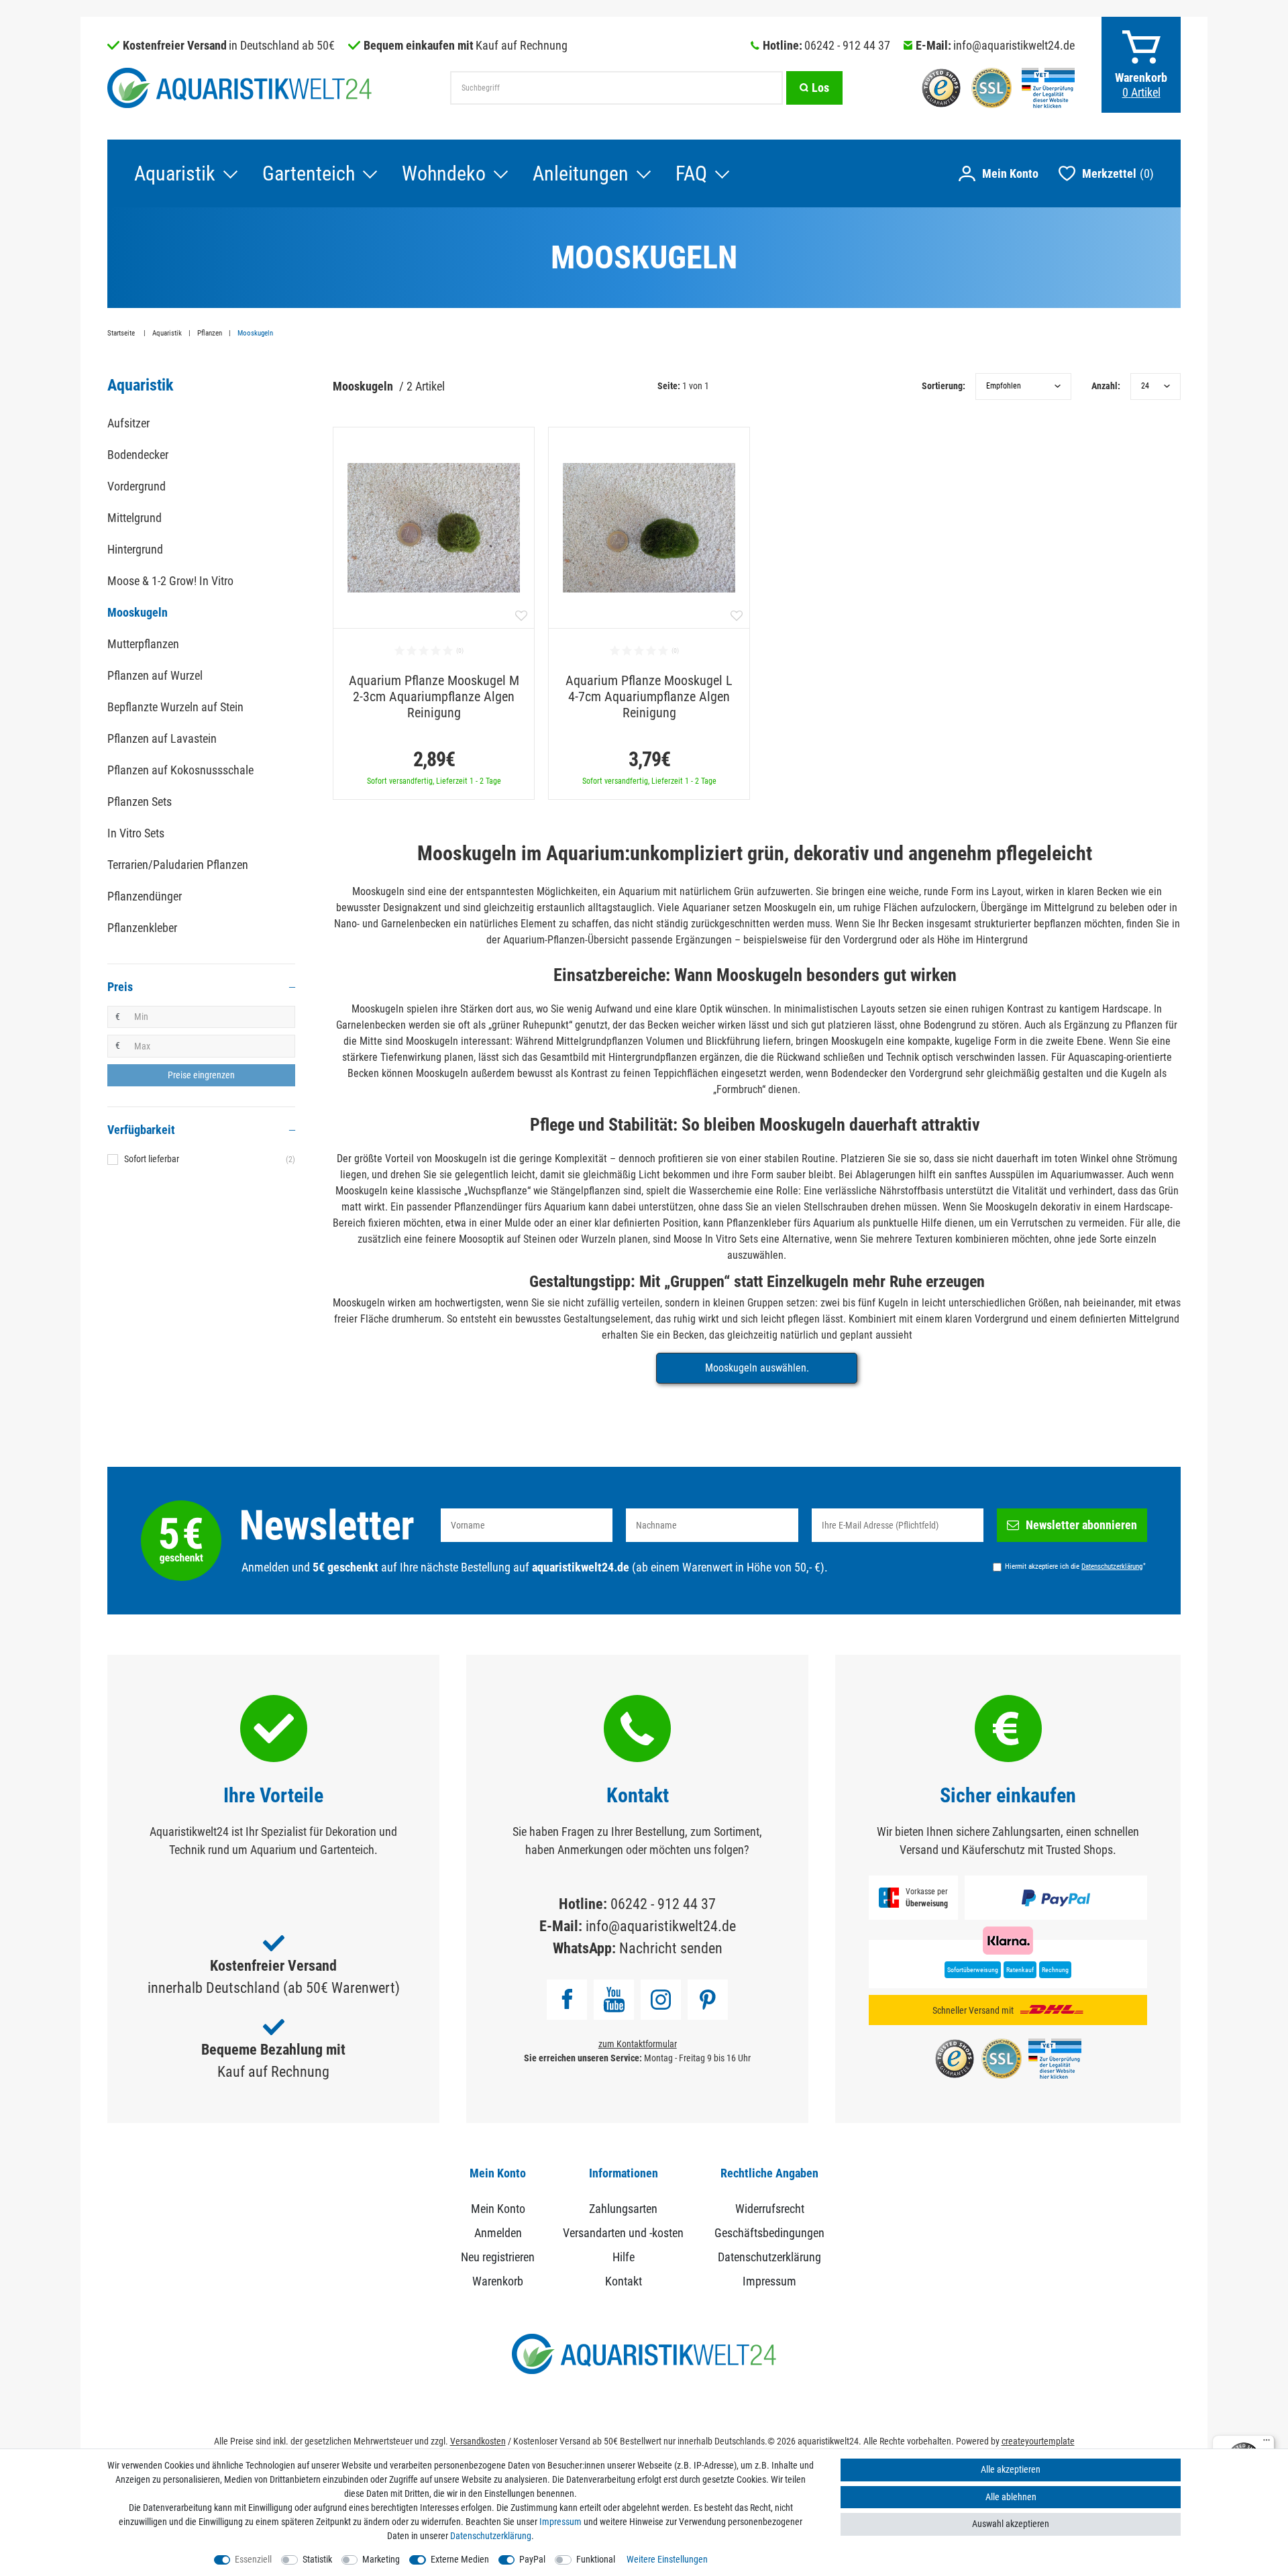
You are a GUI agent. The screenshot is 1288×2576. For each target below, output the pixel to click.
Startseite (122, 333)
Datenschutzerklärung (769, 2257)
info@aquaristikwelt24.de (1014, 45)
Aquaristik (175, 173)
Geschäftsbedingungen (769, 2233)
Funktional (596, 2559)
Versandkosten (478, 2441)
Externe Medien (460, 2559)
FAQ (691, 173)
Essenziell (253, 2559)
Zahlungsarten (623, 2209)
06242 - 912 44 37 (847, 45)
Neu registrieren (498, 2257)
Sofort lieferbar (210, 1159)
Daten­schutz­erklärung (491, 2536)
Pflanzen (210, 333)
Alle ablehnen (1011, 2497)
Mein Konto (498, 2209)
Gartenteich (309, 173)
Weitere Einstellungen (667, 2559)
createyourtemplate (1038, 2441)
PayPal (532, 2559)
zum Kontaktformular (638, 2044)
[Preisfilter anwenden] (201, 1076)
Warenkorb (498, 2281)
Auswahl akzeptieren (1011, 2524)
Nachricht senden (671, 1948)
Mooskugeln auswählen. (757, 1368)
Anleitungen (581, 173)
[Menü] (1267, 2443)
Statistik (317, 2559)
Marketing (381, 2559)
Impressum (769, 2281)
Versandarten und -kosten (623, 2233)
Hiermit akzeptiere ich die (1075, 1566)
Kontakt (624, 2281)
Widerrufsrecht (770, 2209)
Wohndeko (444, 173)
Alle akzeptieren (1011, 2469)
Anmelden (498, 2233)
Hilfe (624, 2257)
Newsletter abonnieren (1081, 1525)
